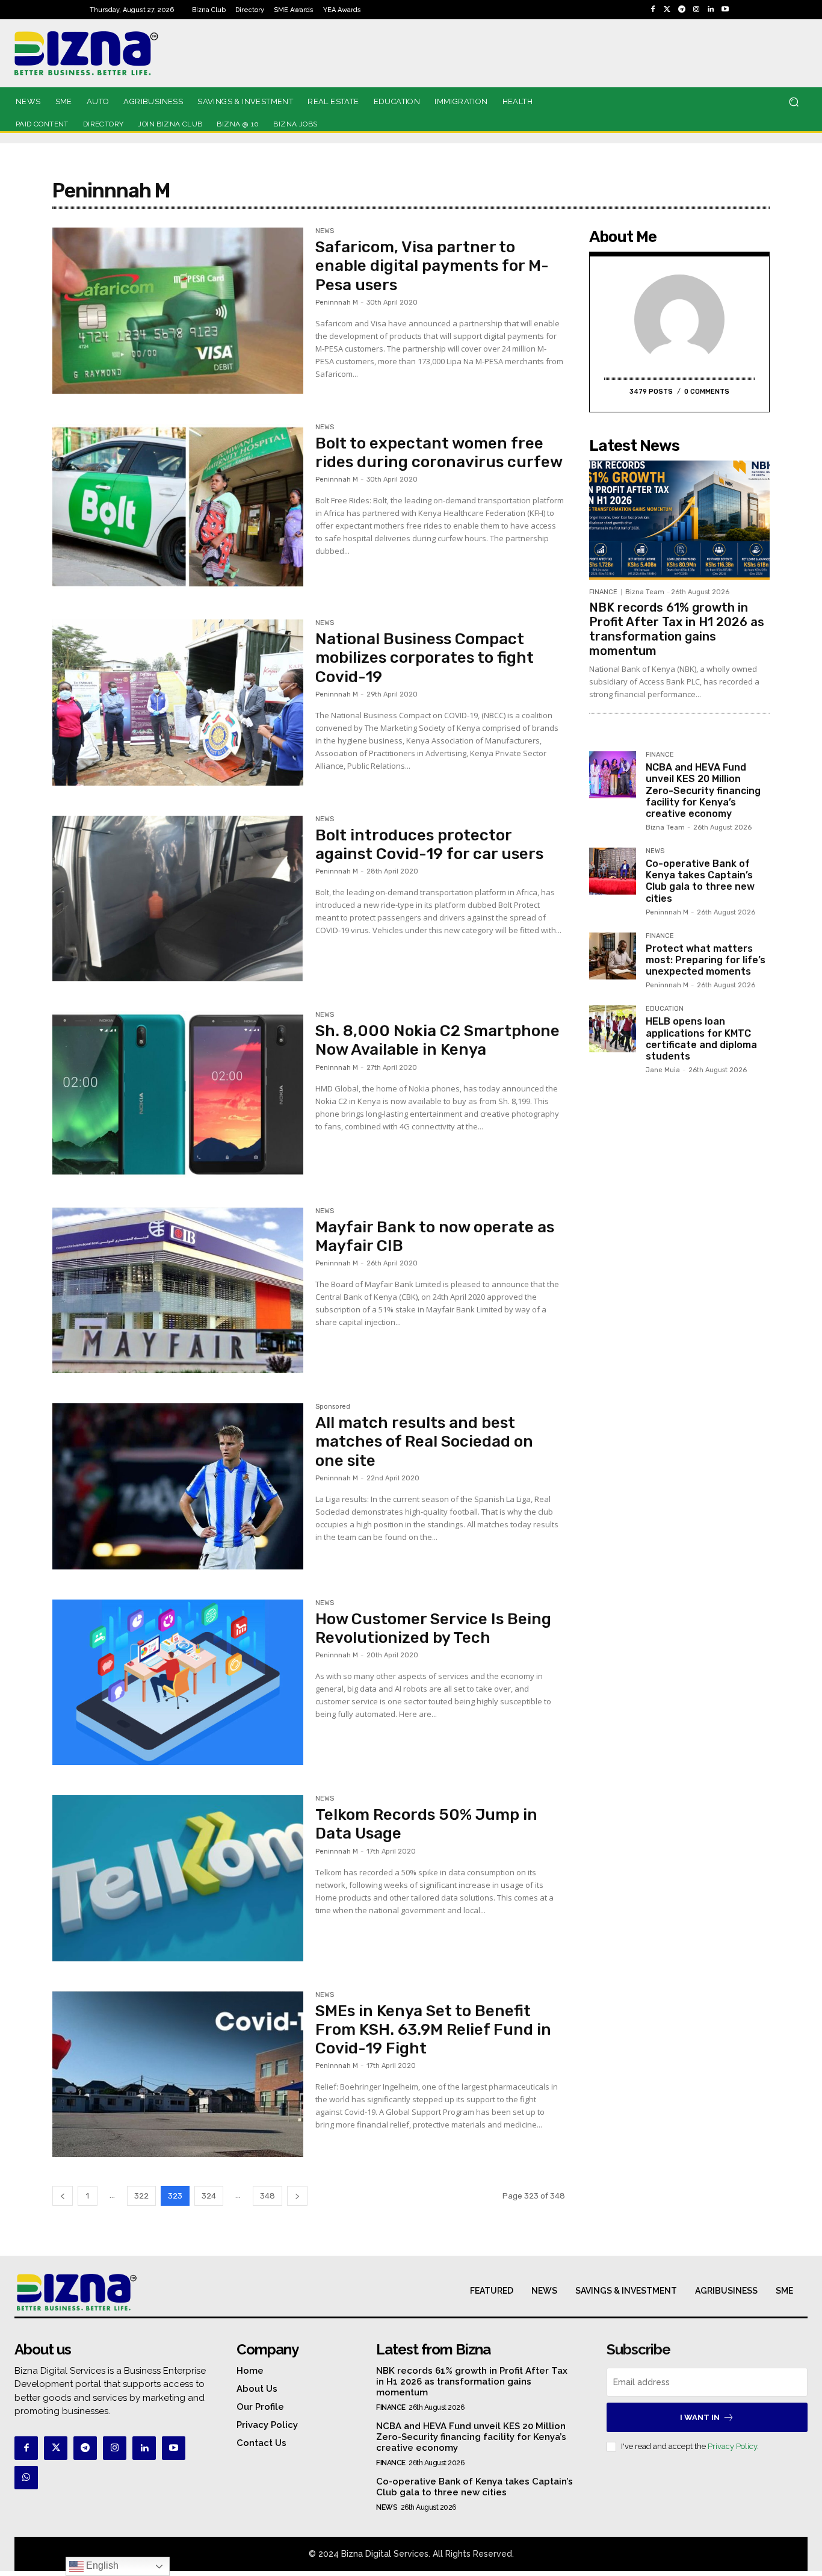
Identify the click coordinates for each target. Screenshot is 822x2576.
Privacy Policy (732, 2446)
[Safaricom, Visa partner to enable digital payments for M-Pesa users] (178, 311)
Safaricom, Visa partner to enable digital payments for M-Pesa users (432, 266)
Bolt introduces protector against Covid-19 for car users (429, 845)
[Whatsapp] (26, 2478)
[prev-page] (63, 2196)
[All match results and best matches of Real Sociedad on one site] (178, 1486)
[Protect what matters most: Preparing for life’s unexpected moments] (613, 956)
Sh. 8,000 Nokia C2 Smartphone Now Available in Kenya (437, 1040)
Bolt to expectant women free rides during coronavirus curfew (439, 453)
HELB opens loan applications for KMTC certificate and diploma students (701, 1039)
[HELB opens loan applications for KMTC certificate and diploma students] (613, 1029)
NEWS (325, 231)
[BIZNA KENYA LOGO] (133, 53)
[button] (793, 102)
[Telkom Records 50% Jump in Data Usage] (178, 1878)
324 (209, 2196)
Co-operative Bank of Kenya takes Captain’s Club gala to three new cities (700, 881)
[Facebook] (653, 10)
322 (141, 2196)
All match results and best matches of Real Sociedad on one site (424, 1442)
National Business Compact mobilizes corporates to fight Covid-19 (425, 658)
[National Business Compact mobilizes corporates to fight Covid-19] (178, 703)
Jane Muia (663, 1070)
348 (267, 2196)
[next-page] (297, 2196)
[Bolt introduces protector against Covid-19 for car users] (178, 899)
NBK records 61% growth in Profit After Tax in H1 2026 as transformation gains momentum (677, 629)
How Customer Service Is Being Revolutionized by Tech (433, 1628)
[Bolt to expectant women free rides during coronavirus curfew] (178, 507)
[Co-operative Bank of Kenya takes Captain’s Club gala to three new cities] (613, 871)
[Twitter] (667, 10)
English (101, 2565)
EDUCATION (665, 1009)
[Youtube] (725, 10)
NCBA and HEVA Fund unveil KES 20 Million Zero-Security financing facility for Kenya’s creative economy (703, 790)
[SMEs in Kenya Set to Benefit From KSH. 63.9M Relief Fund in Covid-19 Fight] (178, 2075)
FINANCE (603, 592)
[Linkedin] (711, 10)
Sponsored (333, 1407)
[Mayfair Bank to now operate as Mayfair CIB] (178, 1291)
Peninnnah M (337, 303)
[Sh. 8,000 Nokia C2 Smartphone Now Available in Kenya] (178, 1094)
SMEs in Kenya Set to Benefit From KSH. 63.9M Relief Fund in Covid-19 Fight (433, 2030)
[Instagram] (696, 10)
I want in (700, 2417)
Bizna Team (645, 592)
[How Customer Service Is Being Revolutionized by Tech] (178, 1683)
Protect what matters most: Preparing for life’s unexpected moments (706, 960)
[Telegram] (682, 10)
